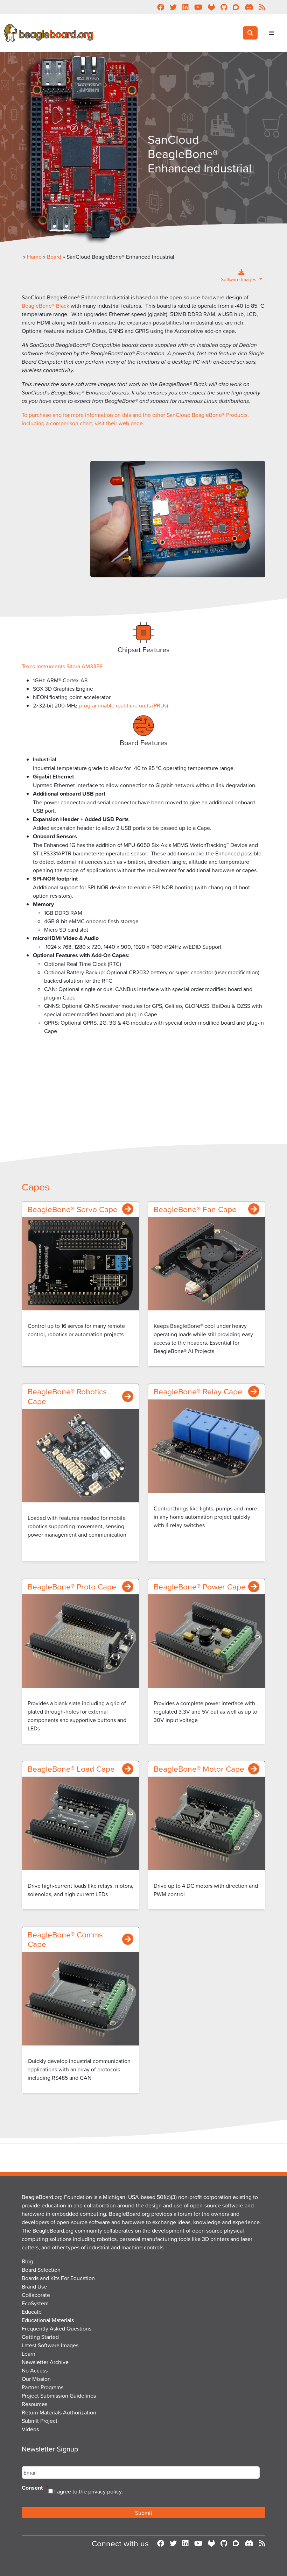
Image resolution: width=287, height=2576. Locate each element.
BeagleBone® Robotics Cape (67, 1396)
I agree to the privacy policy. (89, 2491)
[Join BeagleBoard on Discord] (249, 2543)
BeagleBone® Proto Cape (72, 1586)
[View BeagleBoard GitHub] (224, 2543)
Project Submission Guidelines (59, 2396)
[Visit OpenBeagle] (211, 2543)
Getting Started (40, 2337)
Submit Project (40, 2421)
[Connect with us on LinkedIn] (185, 2543)
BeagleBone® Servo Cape (73, 1209)
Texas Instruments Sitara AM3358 (62, 666)
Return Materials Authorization (59, 2412)
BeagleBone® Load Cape (71, 1769)
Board (54, 257)
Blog (27, 2261)
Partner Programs (43, 2387)
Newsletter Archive (45, 2362)
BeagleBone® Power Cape (200, 1586)
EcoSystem (35, 2303)
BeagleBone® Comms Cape (65, 1939)
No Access (35, 2370)
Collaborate (36, 2295)
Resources (34, 2404)
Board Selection (41, 2270)
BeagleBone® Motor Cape (199, 1769)
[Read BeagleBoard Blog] (262, 2543)
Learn (29, 2354)
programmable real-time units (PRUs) (124, 705)
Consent (35, 2488)
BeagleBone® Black (45, 306)
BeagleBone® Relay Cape (198, 1391)
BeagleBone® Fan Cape (195, 1209)
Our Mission (36, 2379)
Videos (30, 2429)
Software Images (239, 279)
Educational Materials (48, 2320)
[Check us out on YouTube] (198, 2543)
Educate (32, 2312)
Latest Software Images (50, 2345)
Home (34, 257)
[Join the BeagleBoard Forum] (236, 2543)
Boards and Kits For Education (58, 2278)
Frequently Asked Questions (57, 2328)
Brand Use (34, 2286)
